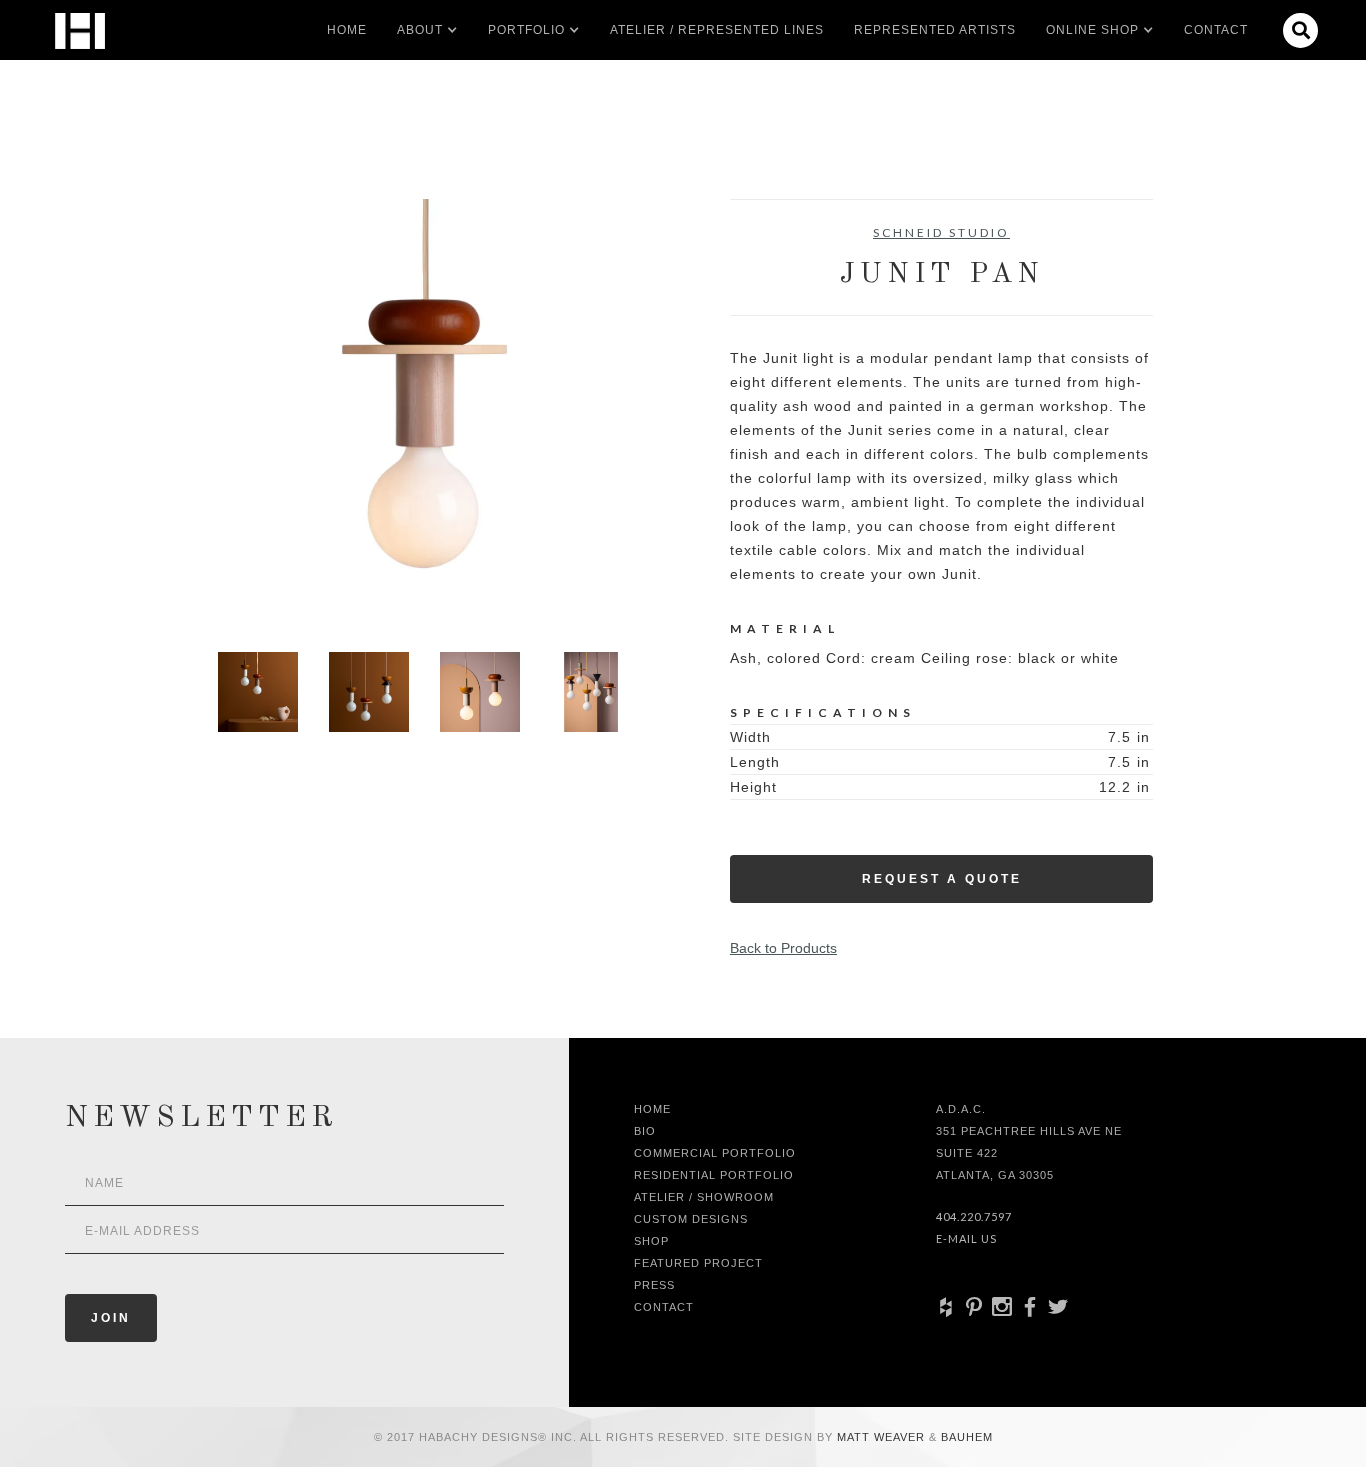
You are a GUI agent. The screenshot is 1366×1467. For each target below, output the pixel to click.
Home (347, 30)
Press (654, 1285)
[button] (420, 30)
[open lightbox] (424, 410)
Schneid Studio (941, 232)
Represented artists (935, 30)
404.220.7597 (974, 1216)
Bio (645, 1131)
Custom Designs (691, 1219)
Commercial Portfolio (715, 1153)
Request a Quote (942, 879)
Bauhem (965, 1437)
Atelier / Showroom (704, 1197)
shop (651, 1241)
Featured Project (698, 1263)
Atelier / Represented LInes (717, 30)
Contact (1216, 30)
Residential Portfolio (714, 1175)
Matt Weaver (883, 1437)
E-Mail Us (966, 1238)
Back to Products (783, 948)
